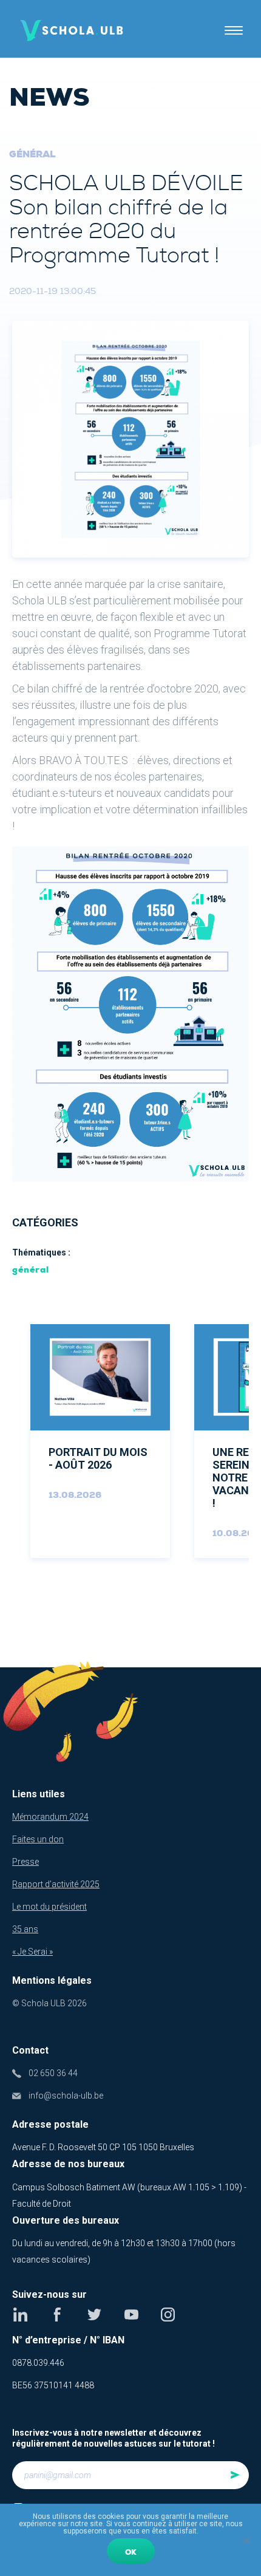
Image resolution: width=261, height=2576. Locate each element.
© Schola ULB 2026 (49, 2003)
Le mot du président (49, 1907)
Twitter (94, 2315)
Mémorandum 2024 (50, 1817)
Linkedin (20, 2315)
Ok (131, 2552)
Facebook (57, 2315)
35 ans (25, 1929)
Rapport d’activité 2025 (56, 1884)
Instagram (168, 2315)
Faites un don (38, 1839)
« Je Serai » (32, 1952)
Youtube (131, 2315)
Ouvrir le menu (234, 30)
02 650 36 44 (53, 2073)
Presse (25, 1862)
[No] (246, 2540)
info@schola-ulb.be (66, 2096)
